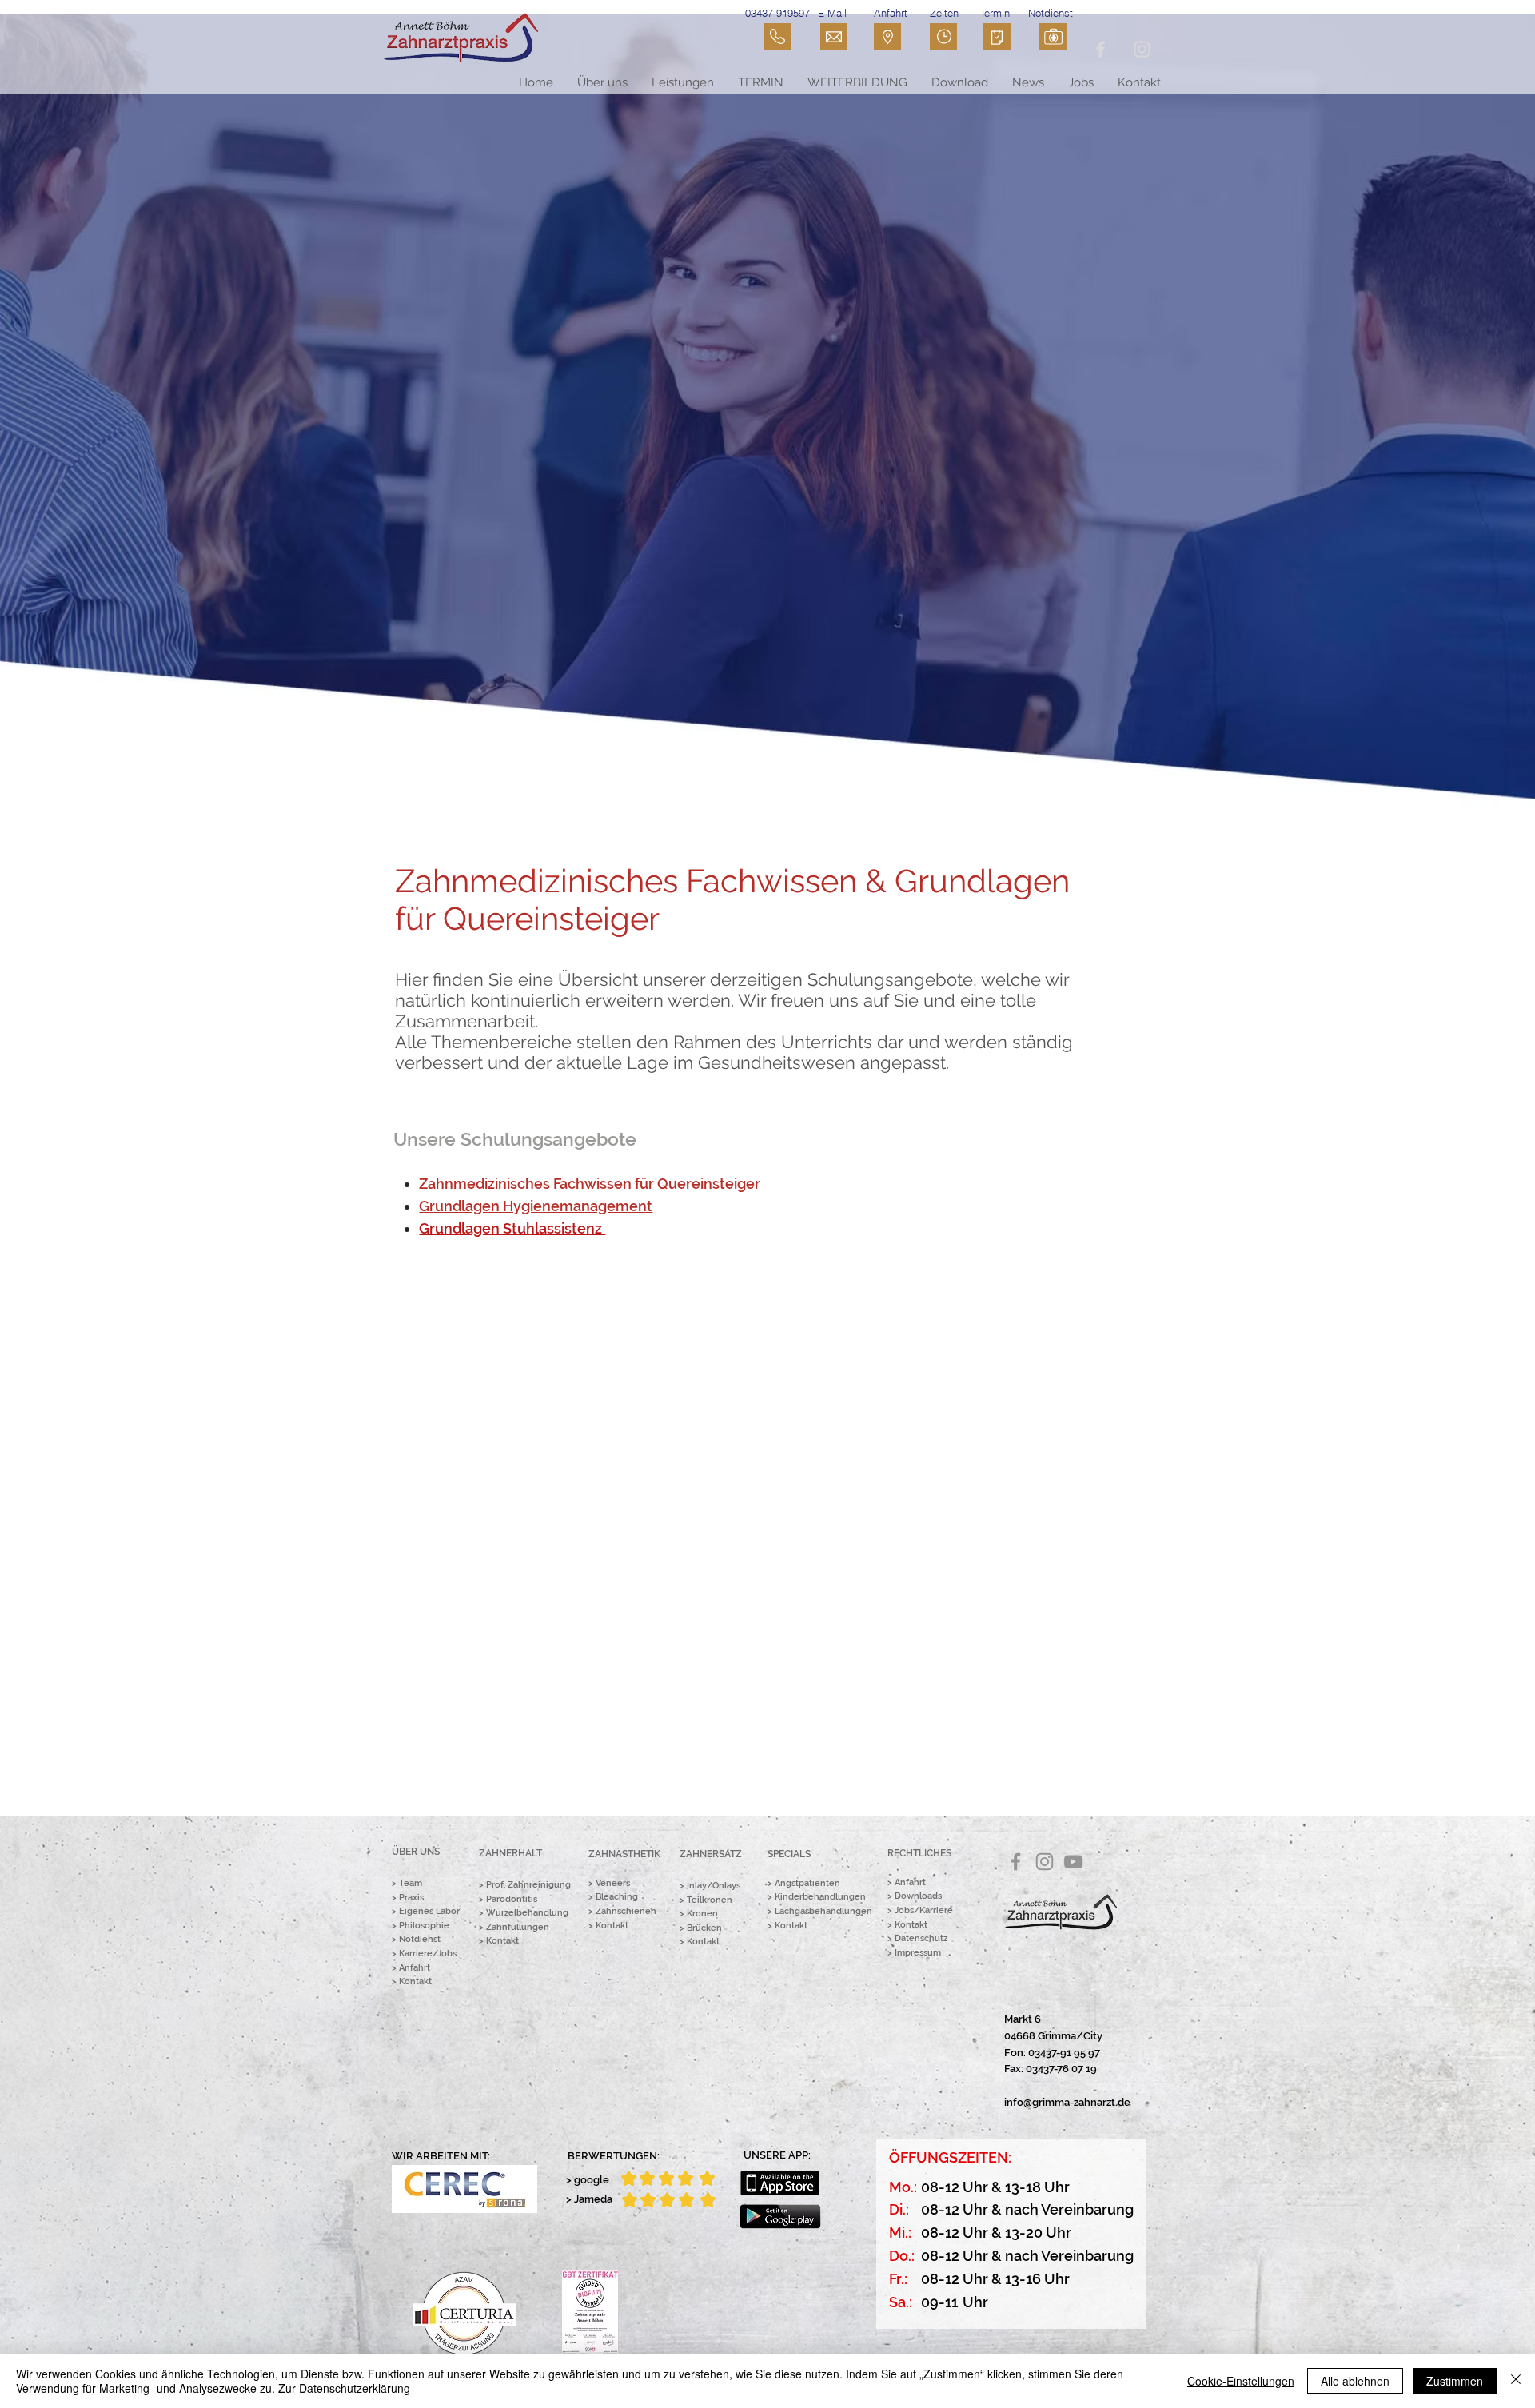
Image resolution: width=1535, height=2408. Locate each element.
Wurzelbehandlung (527, 1913)
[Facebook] (1016, 1862)
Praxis (411, 1898)
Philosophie (424, 1926)
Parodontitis (512, 1899)
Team (411, 1883)
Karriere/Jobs (428, 1954)
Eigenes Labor (429, 1911)
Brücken (704, 1928)
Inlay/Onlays (714, 1886)
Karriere (936, 1910)
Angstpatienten (807, 1883)
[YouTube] (1073, 1862)
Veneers (613, 1883)
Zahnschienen (626, 1911)
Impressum (918, 1953)
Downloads (918, 1896)
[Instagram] (1045, 1862)
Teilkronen (710, 1900)
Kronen (702, 1914)
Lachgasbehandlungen (823, 1911)
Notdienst (420, 1939)
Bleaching (617, 1897)
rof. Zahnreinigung (531, 1885)
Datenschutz (921, 1938)
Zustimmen (1455, 2381)
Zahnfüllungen (518, 1927)
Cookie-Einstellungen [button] (1241, 2381)
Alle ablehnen (1355, 2381)
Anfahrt (415, 1968)
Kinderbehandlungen (820, 1897)
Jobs (904, 1910)
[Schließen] (1516, 2381)
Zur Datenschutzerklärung (344, 2388)
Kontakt (415, 1981)
